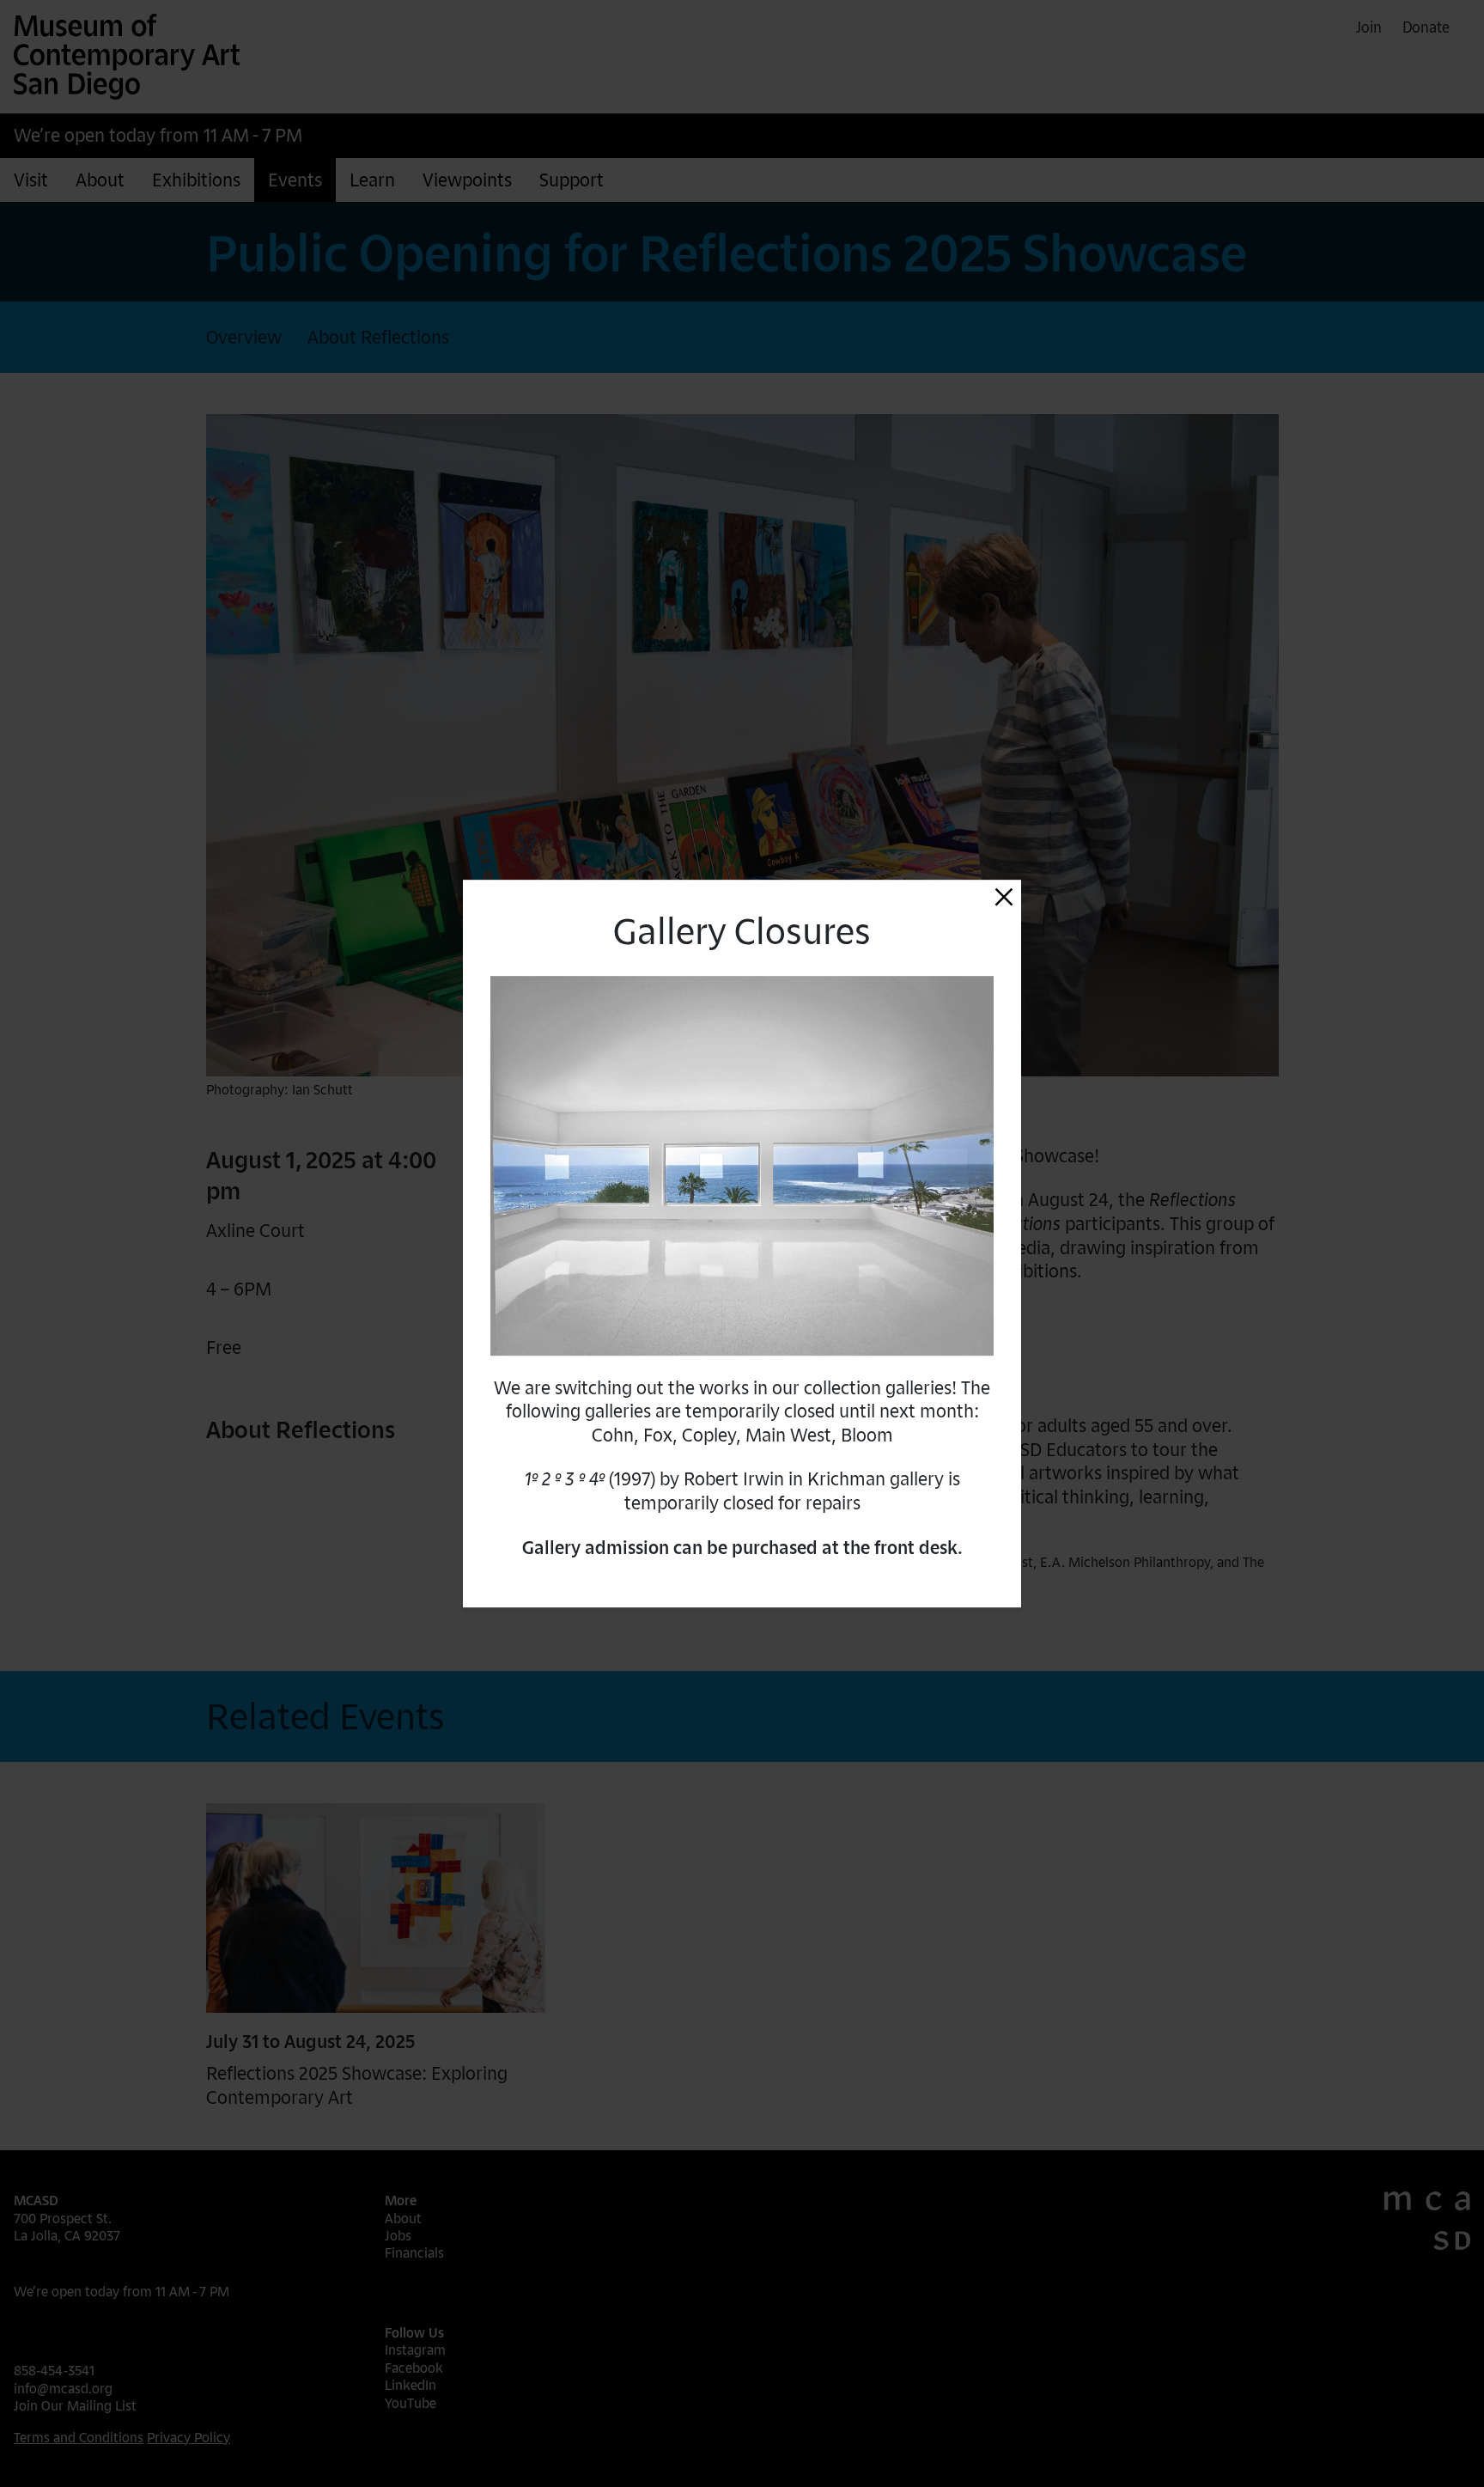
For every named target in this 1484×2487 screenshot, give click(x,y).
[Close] (1004, 897)
